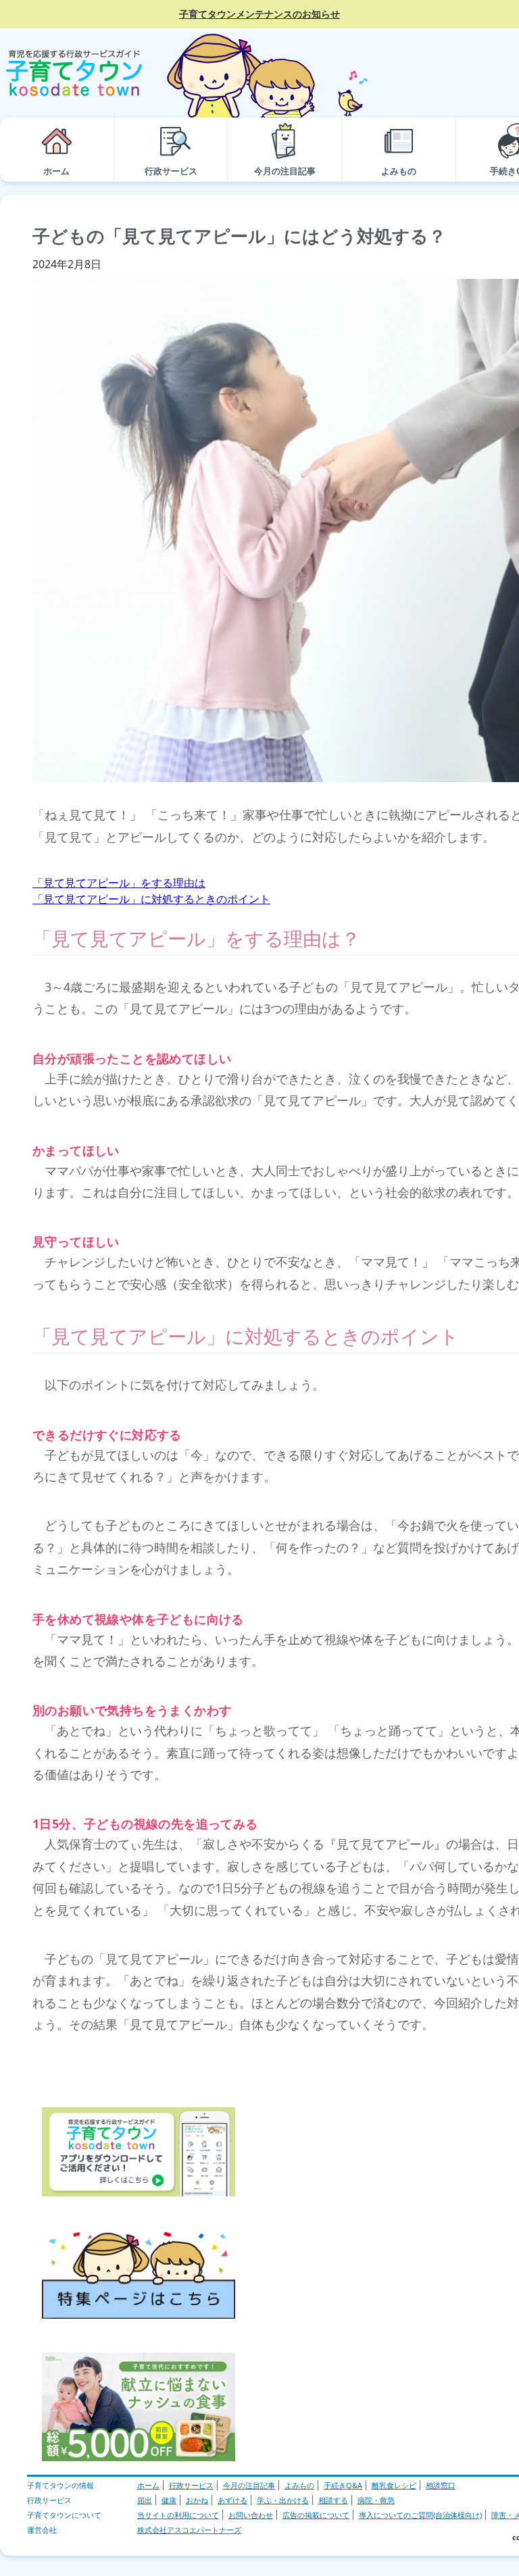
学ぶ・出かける (283, 2500)
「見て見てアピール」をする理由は (119, 883)
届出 (145, 2500)
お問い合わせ (251, 2515)
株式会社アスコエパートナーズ (189, 2530)
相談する (333, 2500)
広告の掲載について (316, 2515)
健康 (169, 2500)
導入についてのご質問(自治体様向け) (420, 2515)
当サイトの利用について (178, 2515)
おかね (197, 2500)
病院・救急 (376, 2500)
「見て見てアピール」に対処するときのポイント (151, 899)
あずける (232, 2500)
